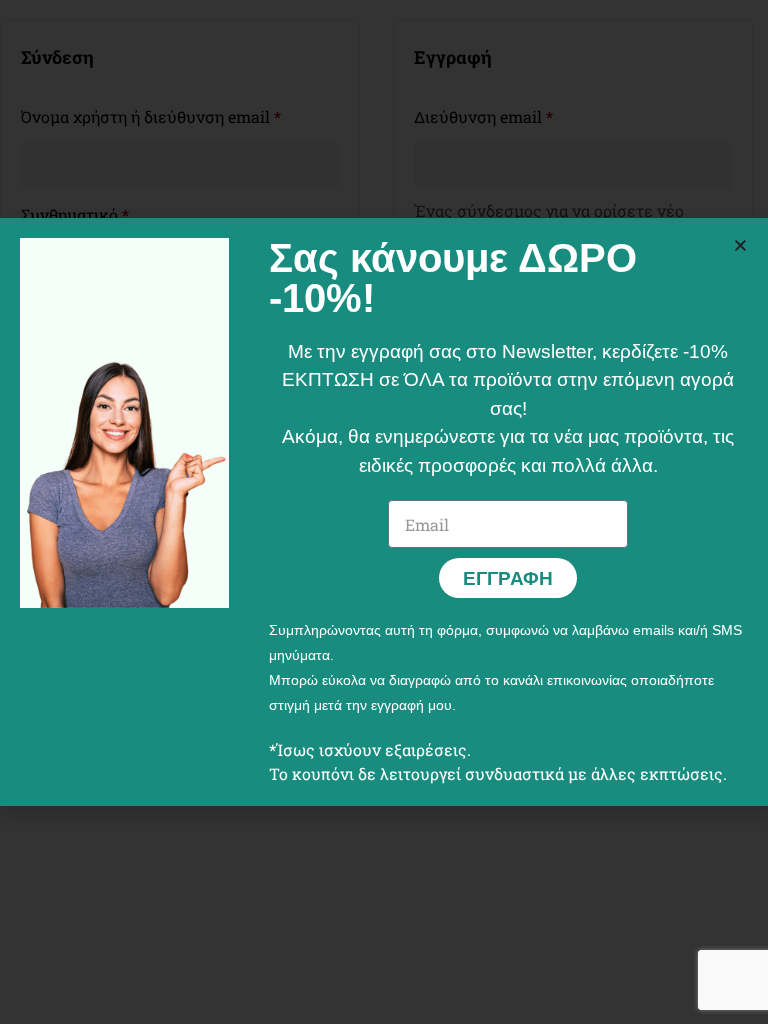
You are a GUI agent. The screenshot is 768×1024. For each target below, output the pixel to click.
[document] (384, 512)
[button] (740, 245)
